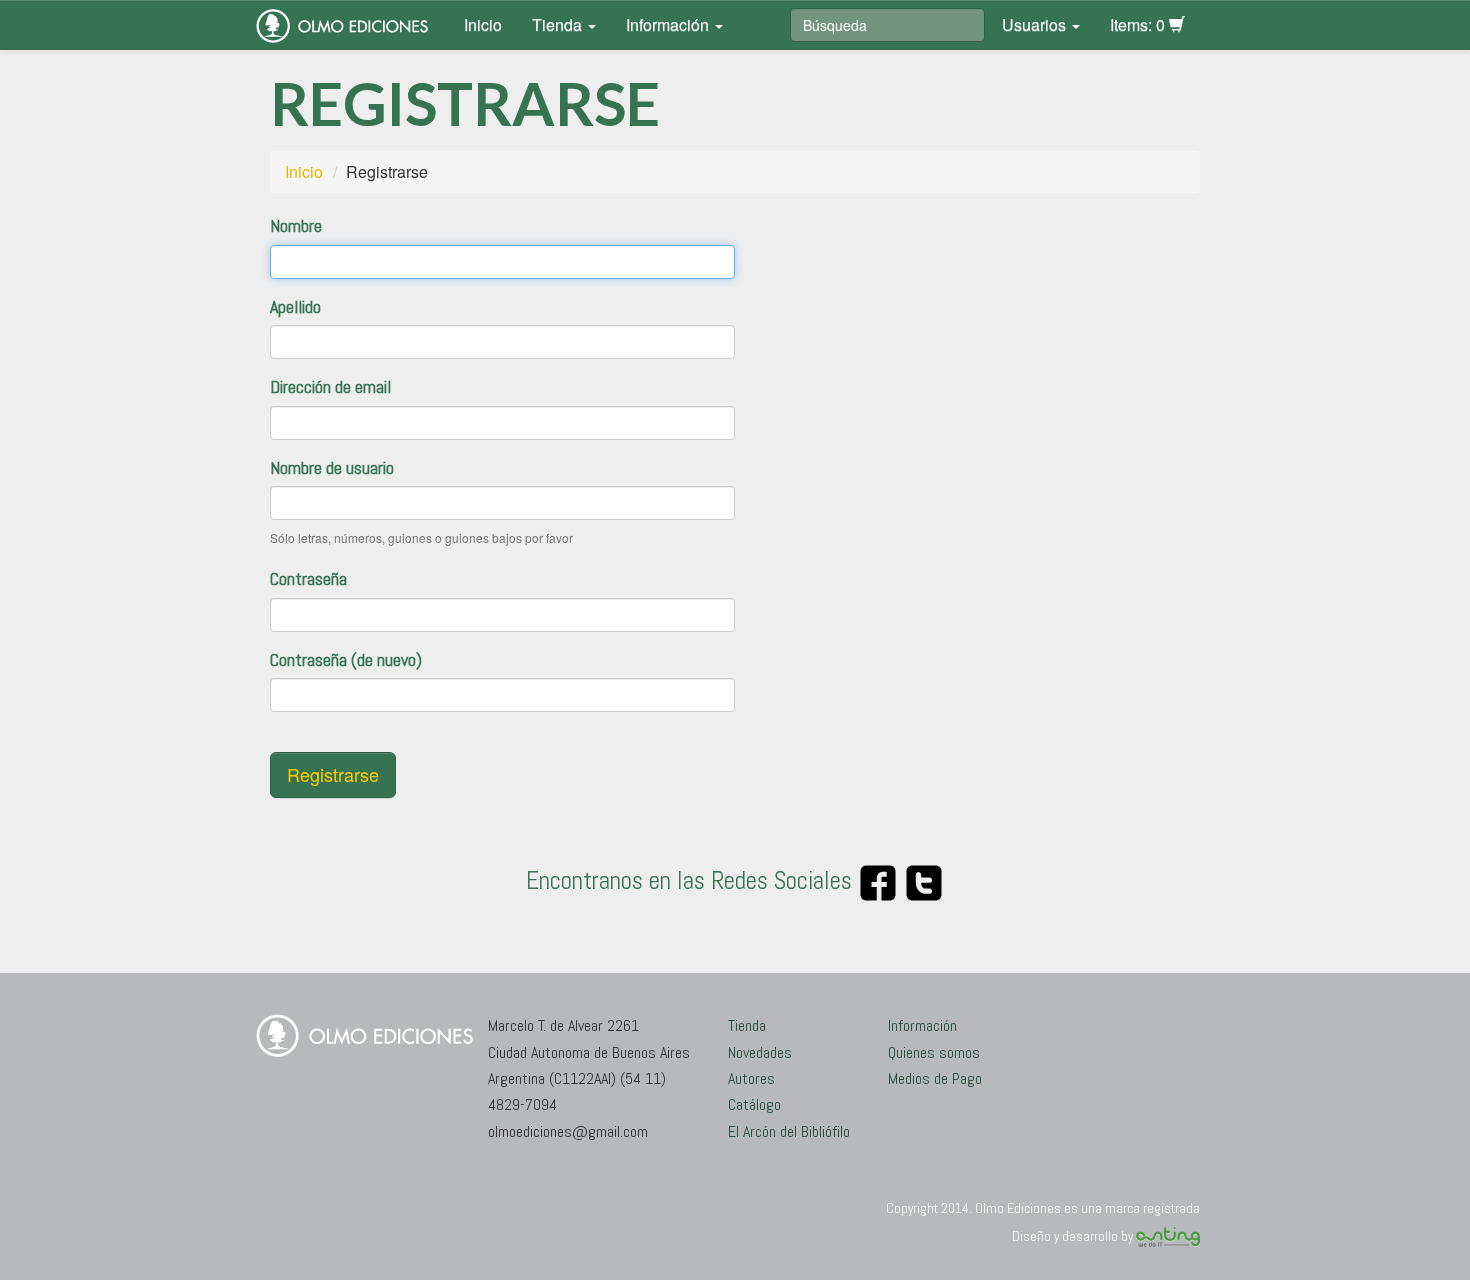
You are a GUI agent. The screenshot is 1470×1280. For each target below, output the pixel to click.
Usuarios (1036, 24)
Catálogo (754, 1104)
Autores (751, 1078)
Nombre (296, 225)
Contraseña (308, 578)
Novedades (760, 1052)
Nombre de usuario (332, 467)
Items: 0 (1139, 24)
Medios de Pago (935, 1078)
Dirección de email (330, 386)
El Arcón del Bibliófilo (789, 1131)
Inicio (483, 24)
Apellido (295, 306)
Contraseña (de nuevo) (346, 659)
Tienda (559, 24)
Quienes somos (934, 1052)
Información (669, 24)
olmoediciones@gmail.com (568, 1131)
